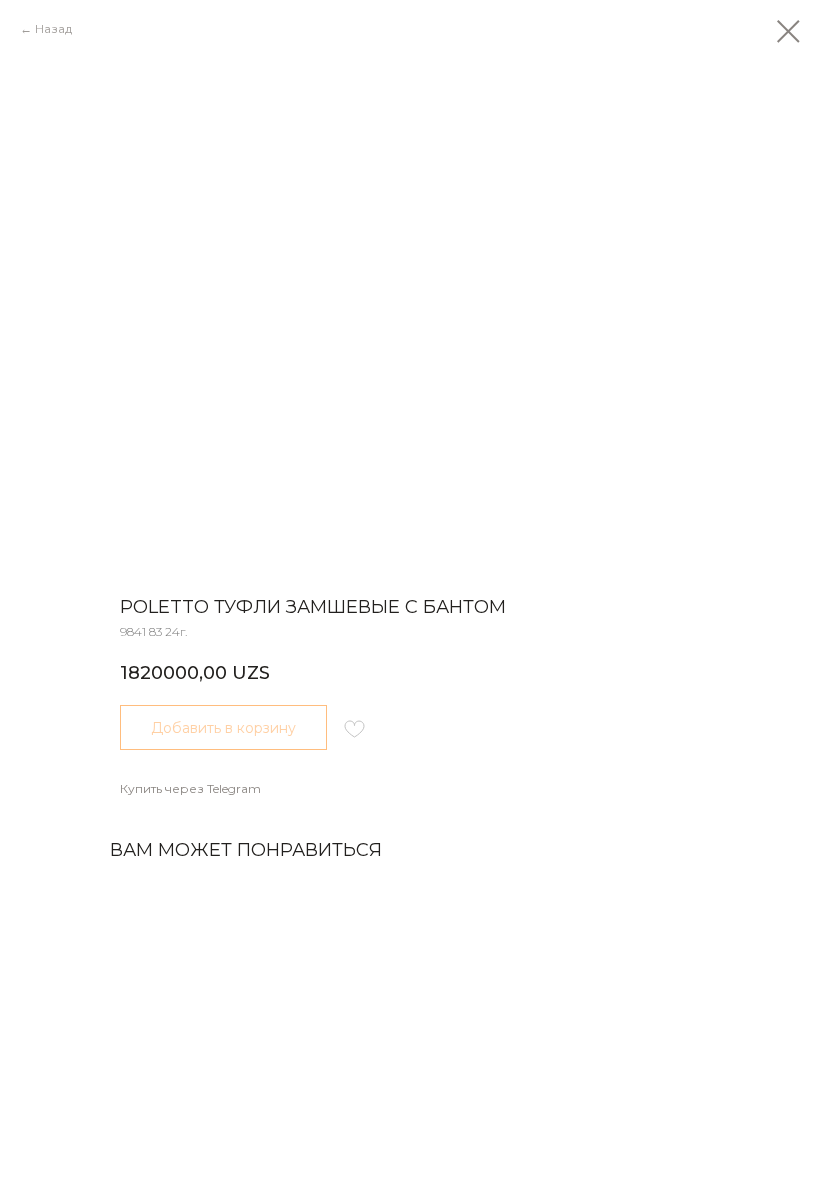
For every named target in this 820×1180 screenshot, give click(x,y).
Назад (53, 28)
